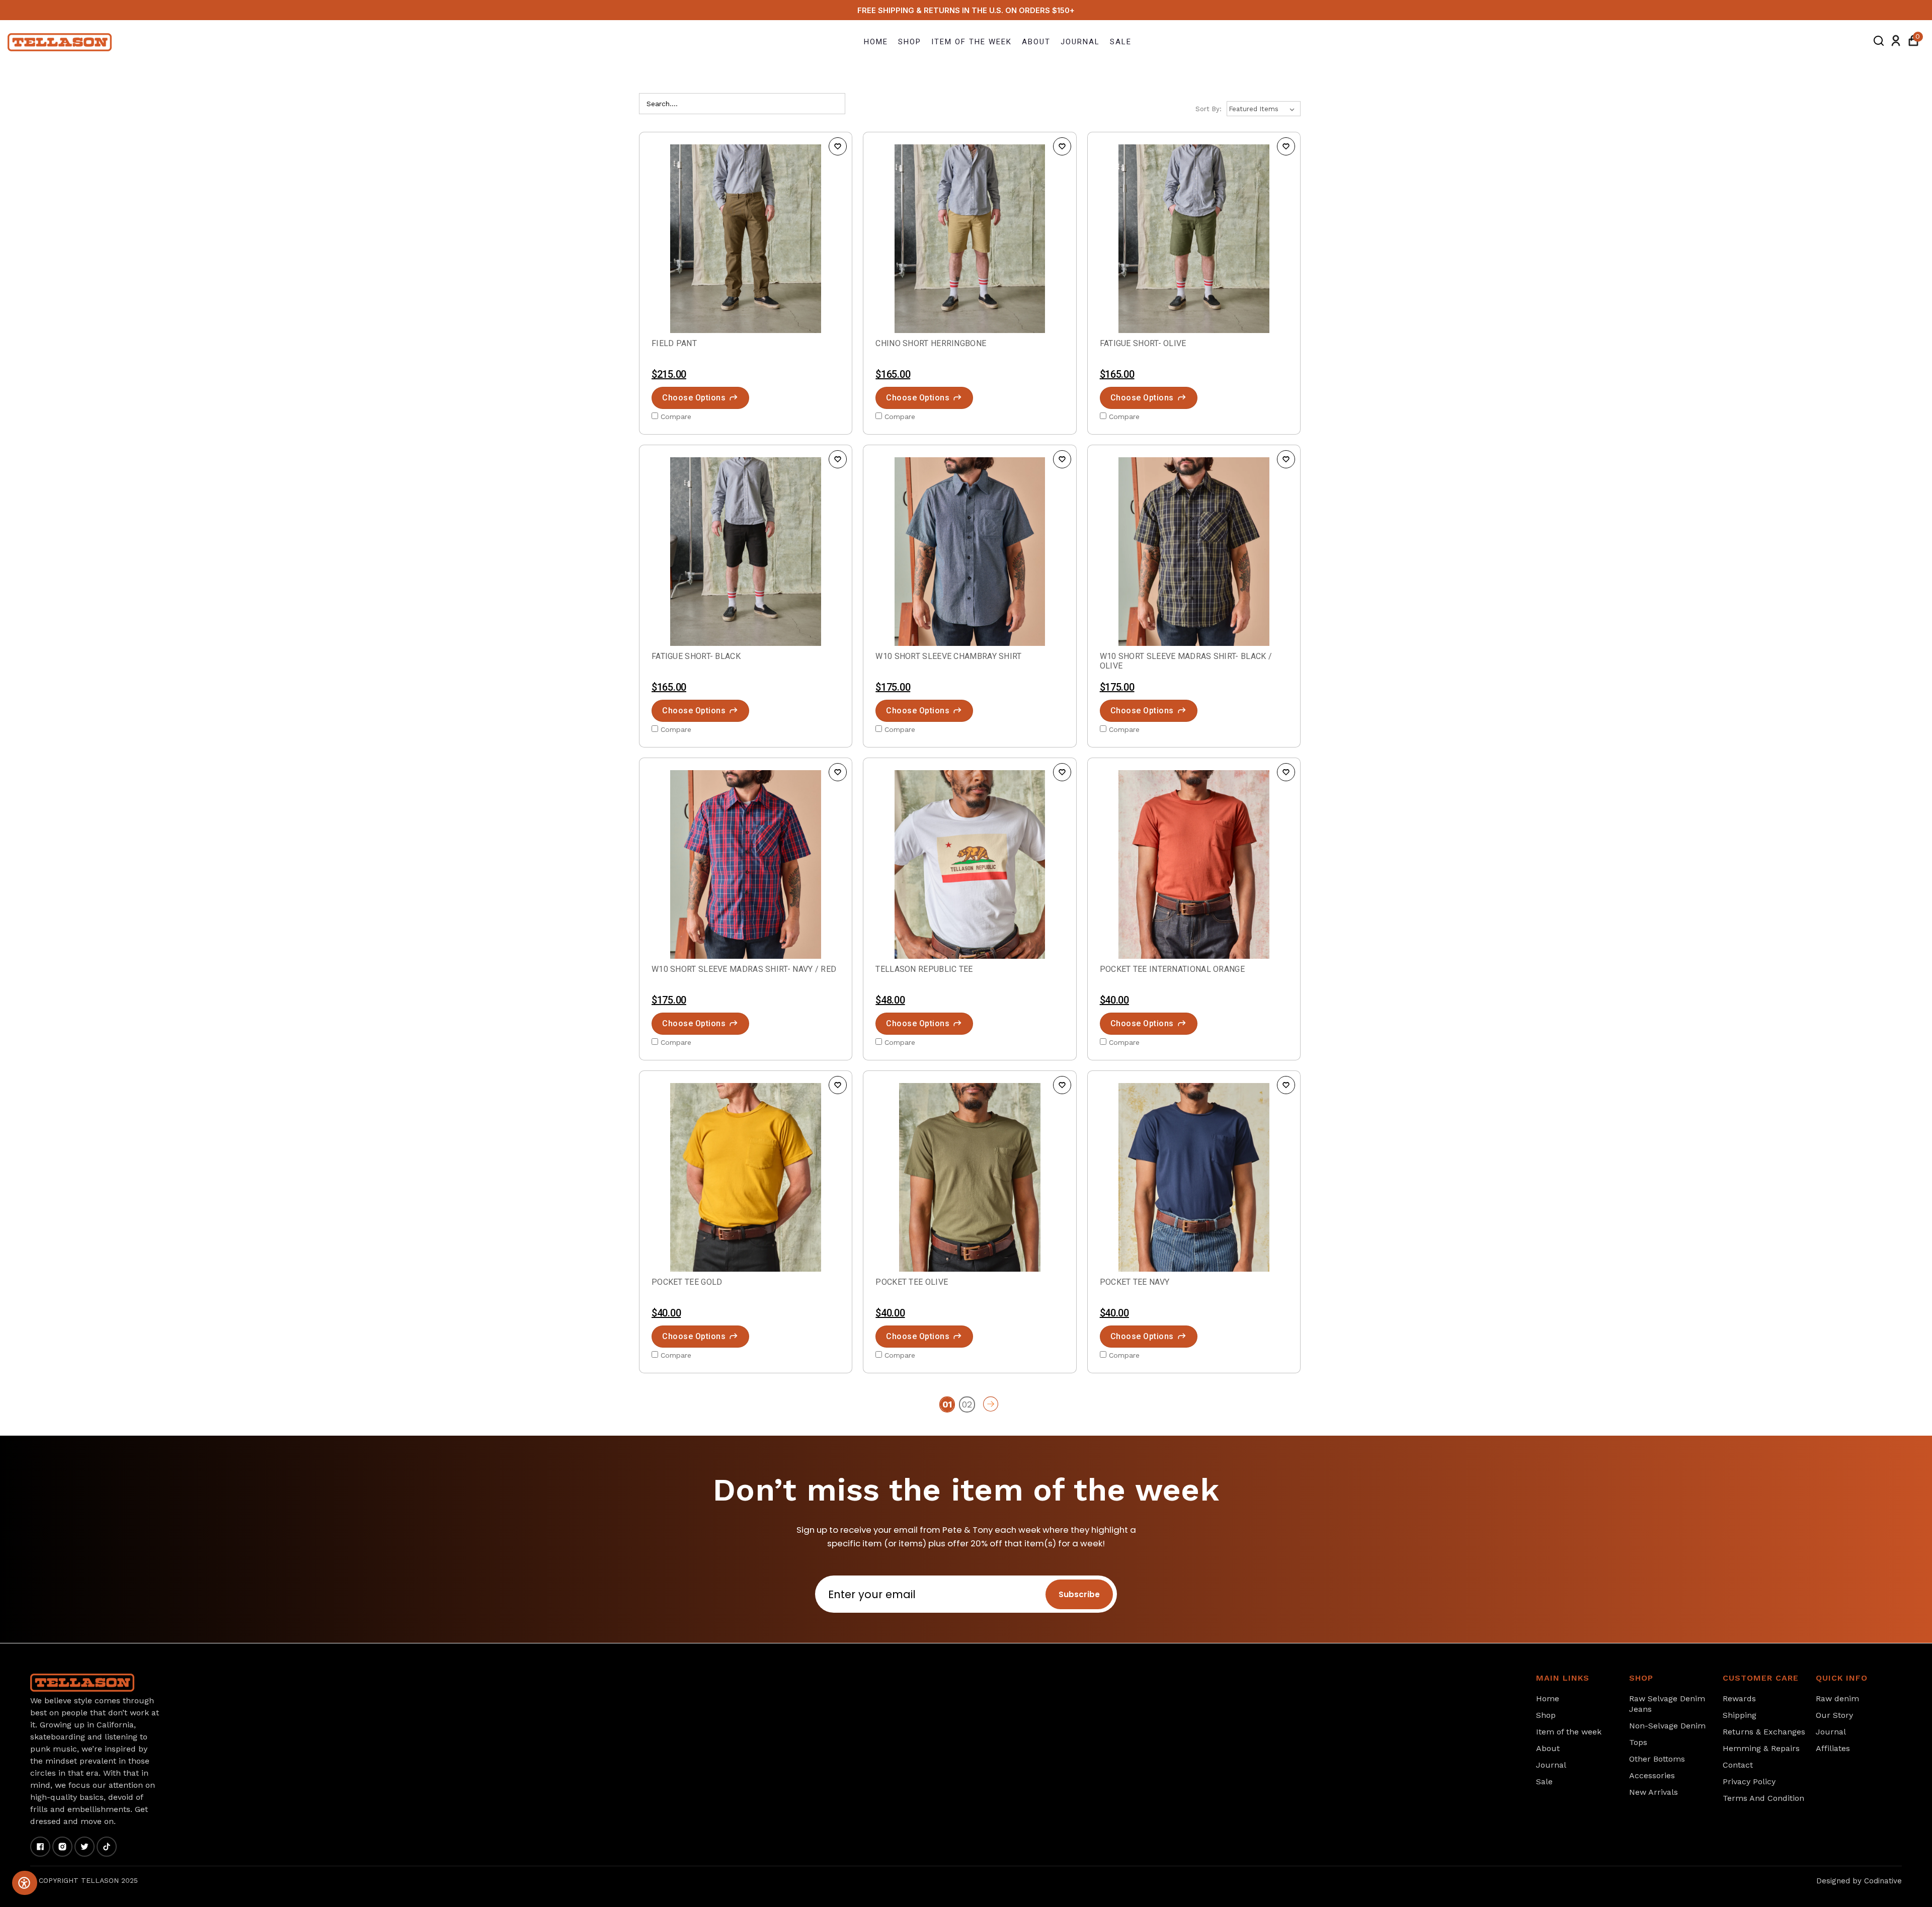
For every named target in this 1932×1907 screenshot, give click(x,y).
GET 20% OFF (901, 1003)
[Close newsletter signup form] (829, 879)
